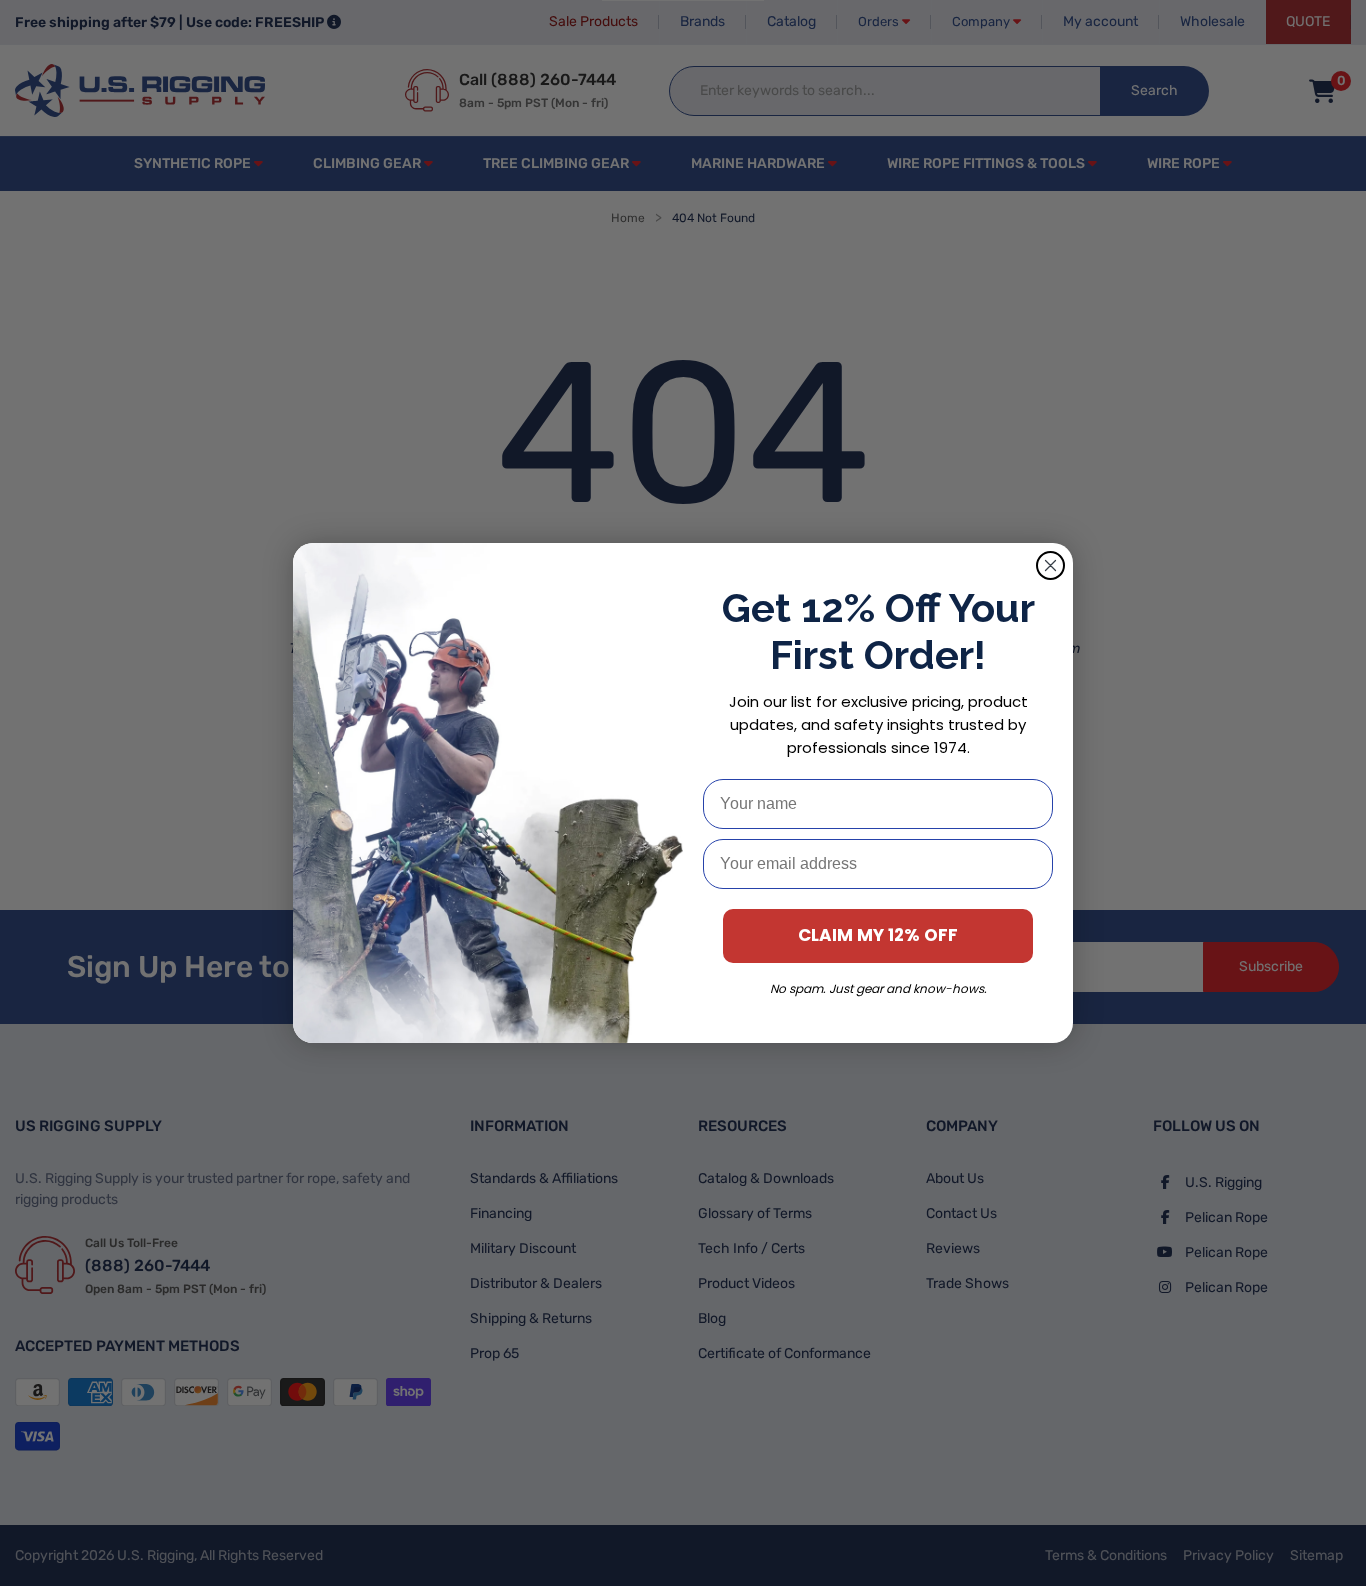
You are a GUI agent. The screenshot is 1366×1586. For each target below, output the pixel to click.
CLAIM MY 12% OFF (878, 935)
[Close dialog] (1050, 565)
